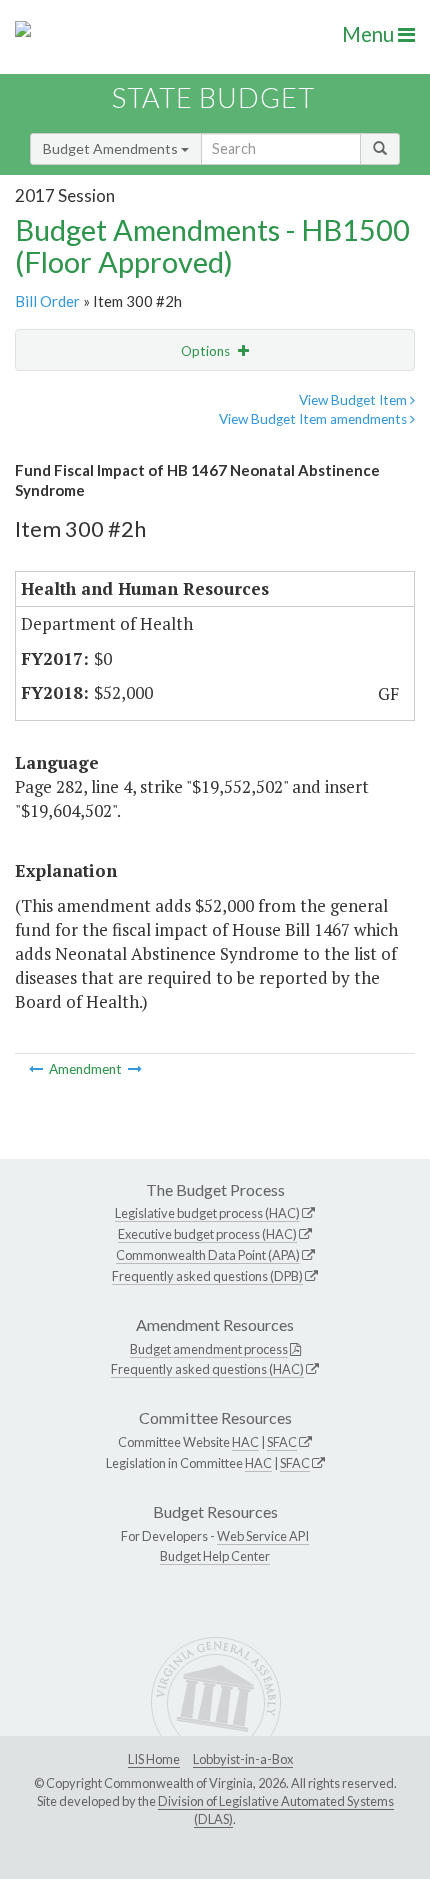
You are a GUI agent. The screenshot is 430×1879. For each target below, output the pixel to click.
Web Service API (263, 1536)
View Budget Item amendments (314, 419)
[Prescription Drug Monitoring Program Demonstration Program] (135, 1069)
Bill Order (47, 301)
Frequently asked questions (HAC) (207, 1369)
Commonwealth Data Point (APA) (208, 1255)
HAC (245, 1442)
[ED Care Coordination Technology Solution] (37, 1069)
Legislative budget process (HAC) (207, 1213)
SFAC (282, 1442)
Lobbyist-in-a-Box (243, 1759)
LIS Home (154, 1759)
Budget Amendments (112, 148)
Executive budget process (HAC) (207, 1234)
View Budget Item (354, 400)
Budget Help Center (215, 1556)
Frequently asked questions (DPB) (207, 1276)
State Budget (213, 97)
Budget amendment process (209, 1349)
